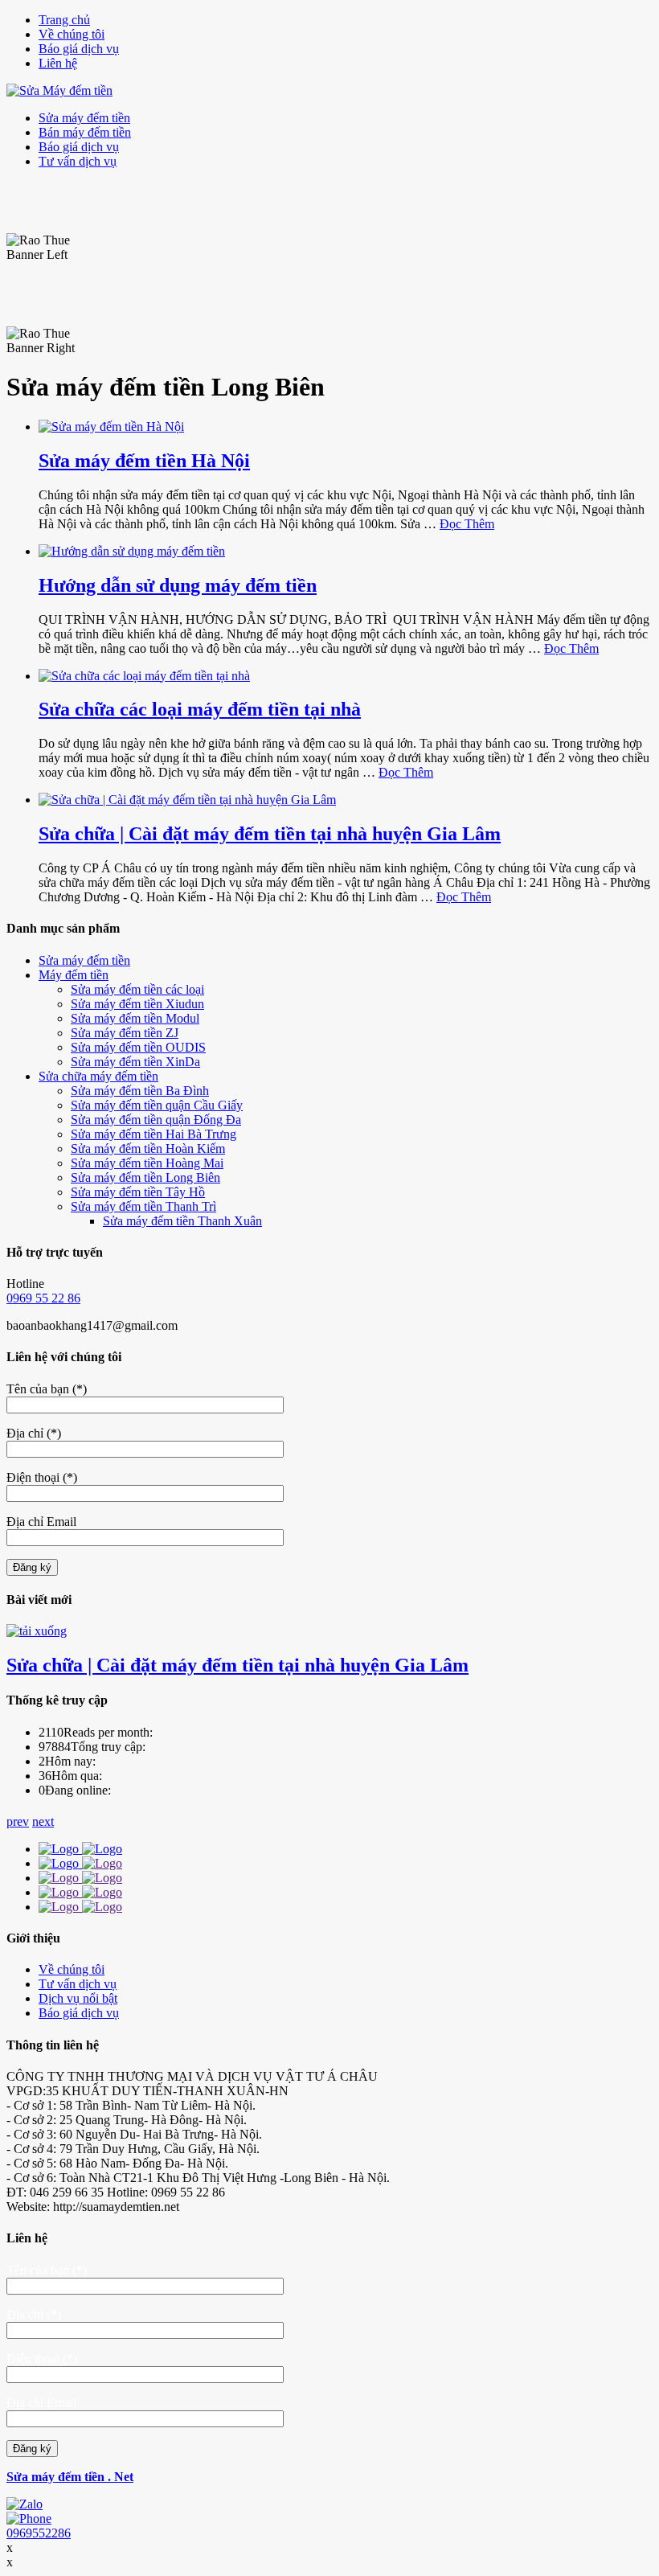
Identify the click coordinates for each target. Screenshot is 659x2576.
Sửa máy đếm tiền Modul (135, 1018)
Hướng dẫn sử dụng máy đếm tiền (178, 585)
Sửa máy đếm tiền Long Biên (145, 1177)
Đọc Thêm (467, 524)
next (43, 1821)
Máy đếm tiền (74, 975)
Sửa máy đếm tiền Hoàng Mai (147, 1163)
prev (18, 1821)
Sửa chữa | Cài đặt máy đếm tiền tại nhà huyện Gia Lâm (270, 834)
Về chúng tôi (72, 34)
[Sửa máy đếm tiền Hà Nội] (111, 427)
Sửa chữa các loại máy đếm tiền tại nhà (200, 709)
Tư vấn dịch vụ (78, 161)
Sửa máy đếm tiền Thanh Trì (143, 1206)
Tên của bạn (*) (47, 1389)
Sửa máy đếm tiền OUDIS (138, 1047)
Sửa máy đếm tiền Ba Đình (140, 1091)
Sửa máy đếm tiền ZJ (125, 1033)
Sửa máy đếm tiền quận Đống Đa (156, 1120)
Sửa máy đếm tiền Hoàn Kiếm (148, 1149)
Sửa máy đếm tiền (84, 118)
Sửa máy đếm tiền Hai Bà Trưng (153, 1134)
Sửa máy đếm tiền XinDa (135, 1062)
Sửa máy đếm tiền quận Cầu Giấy (157, 1105)
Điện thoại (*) (42, 1477)
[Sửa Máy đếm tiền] (59, 90)
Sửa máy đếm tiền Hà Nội (144, 461)
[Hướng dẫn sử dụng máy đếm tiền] (132, 551)
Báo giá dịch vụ (79, 49)
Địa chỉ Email (41, 1522)
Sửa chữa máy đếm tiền (98, 1076)
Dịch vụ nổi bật (78, 1998)
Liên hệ (58, 63)
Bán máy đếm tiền (85, 132)
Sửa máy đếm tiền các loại (137, 989)
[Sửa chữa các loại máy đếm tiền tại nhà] (144, 676)
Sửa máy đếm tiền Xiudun (137, 1004)
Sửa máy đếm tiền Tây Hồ (138, 1192)
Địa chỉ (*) (34, 1433)
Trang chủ (64, 20)
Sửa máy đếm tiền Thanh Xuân (182, 1221)
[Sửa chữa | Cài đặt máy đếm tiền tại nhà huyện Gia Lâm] (187, 800)
